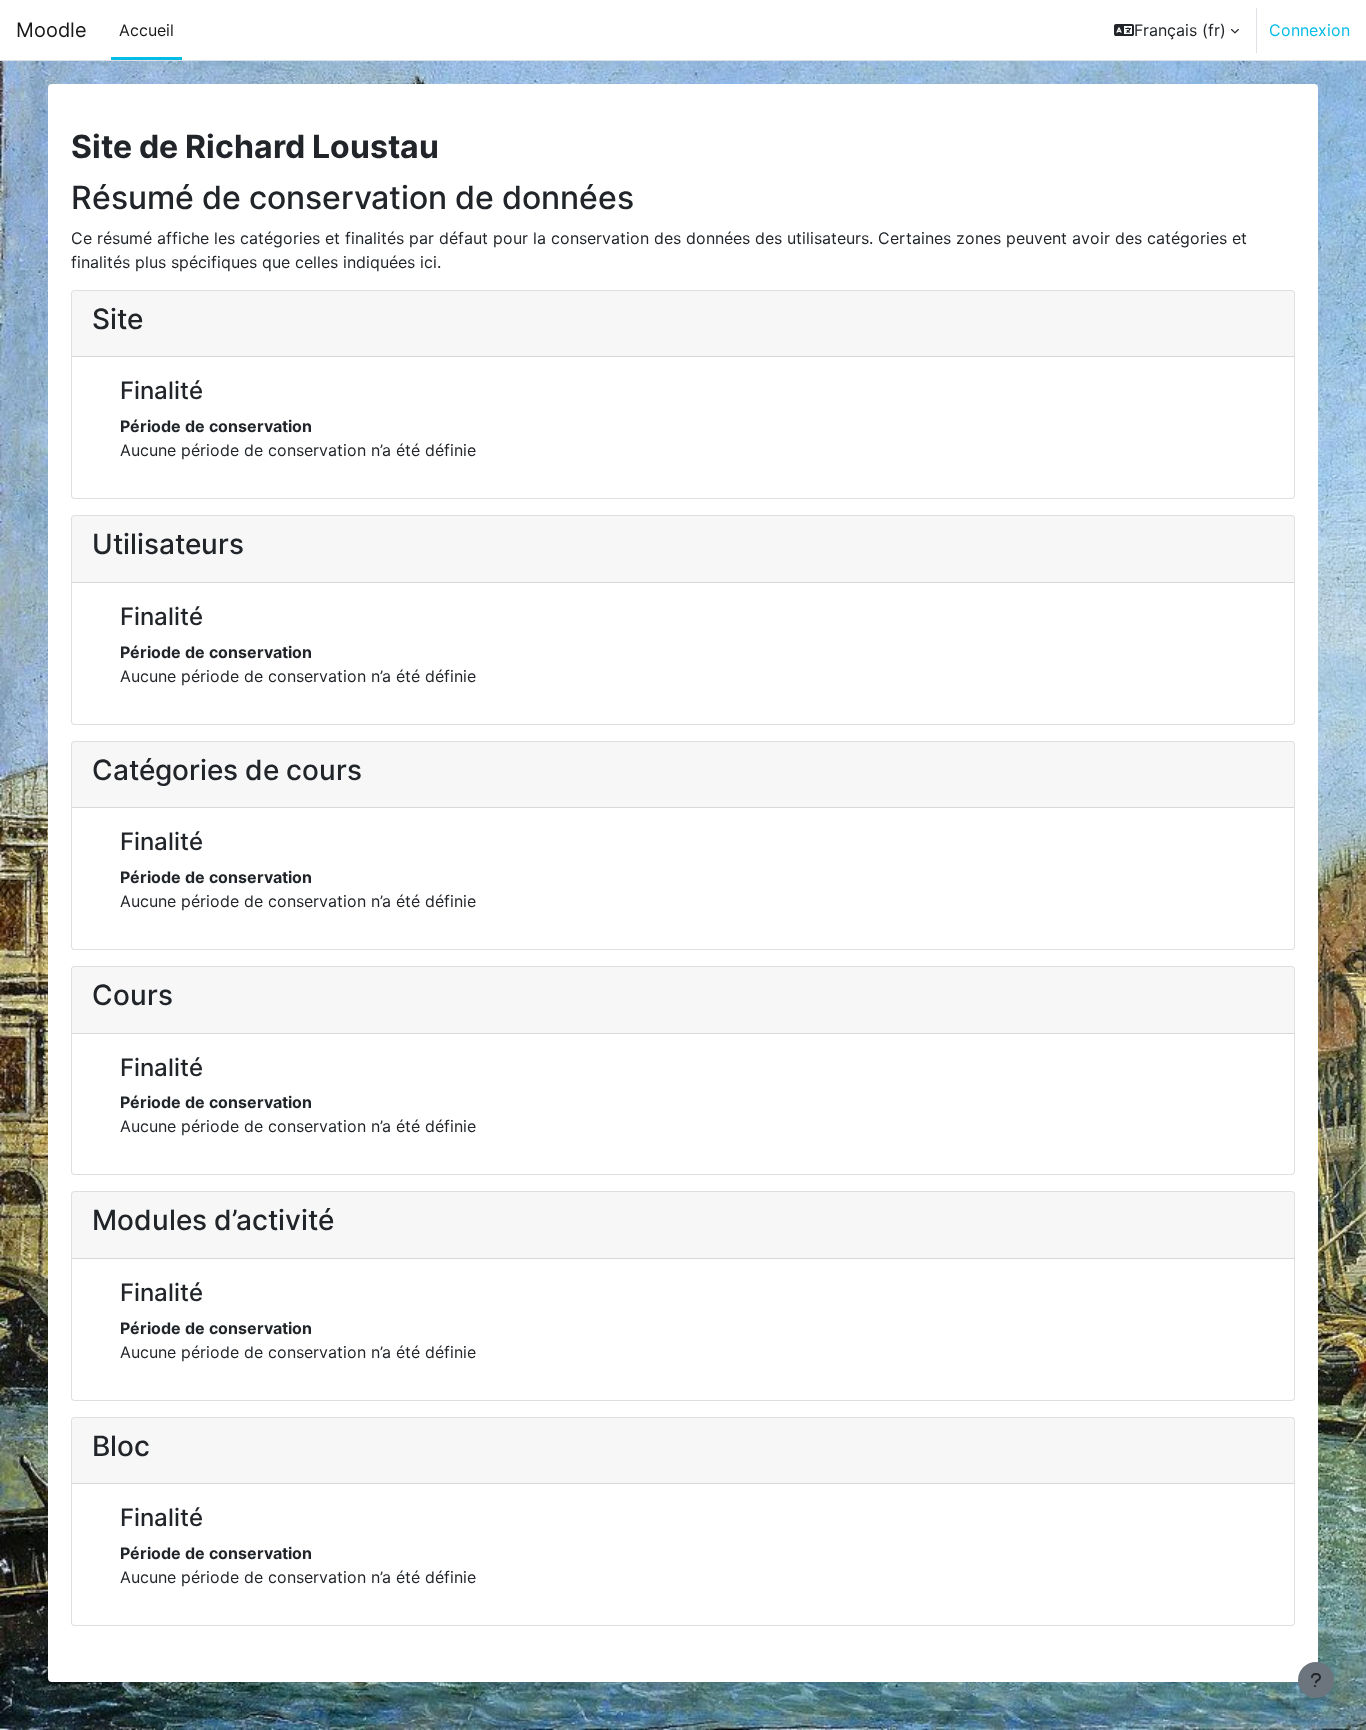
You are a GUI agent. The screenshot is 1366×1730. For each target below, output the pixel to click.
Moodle (51, 30)
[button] (1176, 30)
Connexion (1309, 30)
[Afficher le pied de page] (1316, 1680)
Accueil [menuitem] (146, 30)
